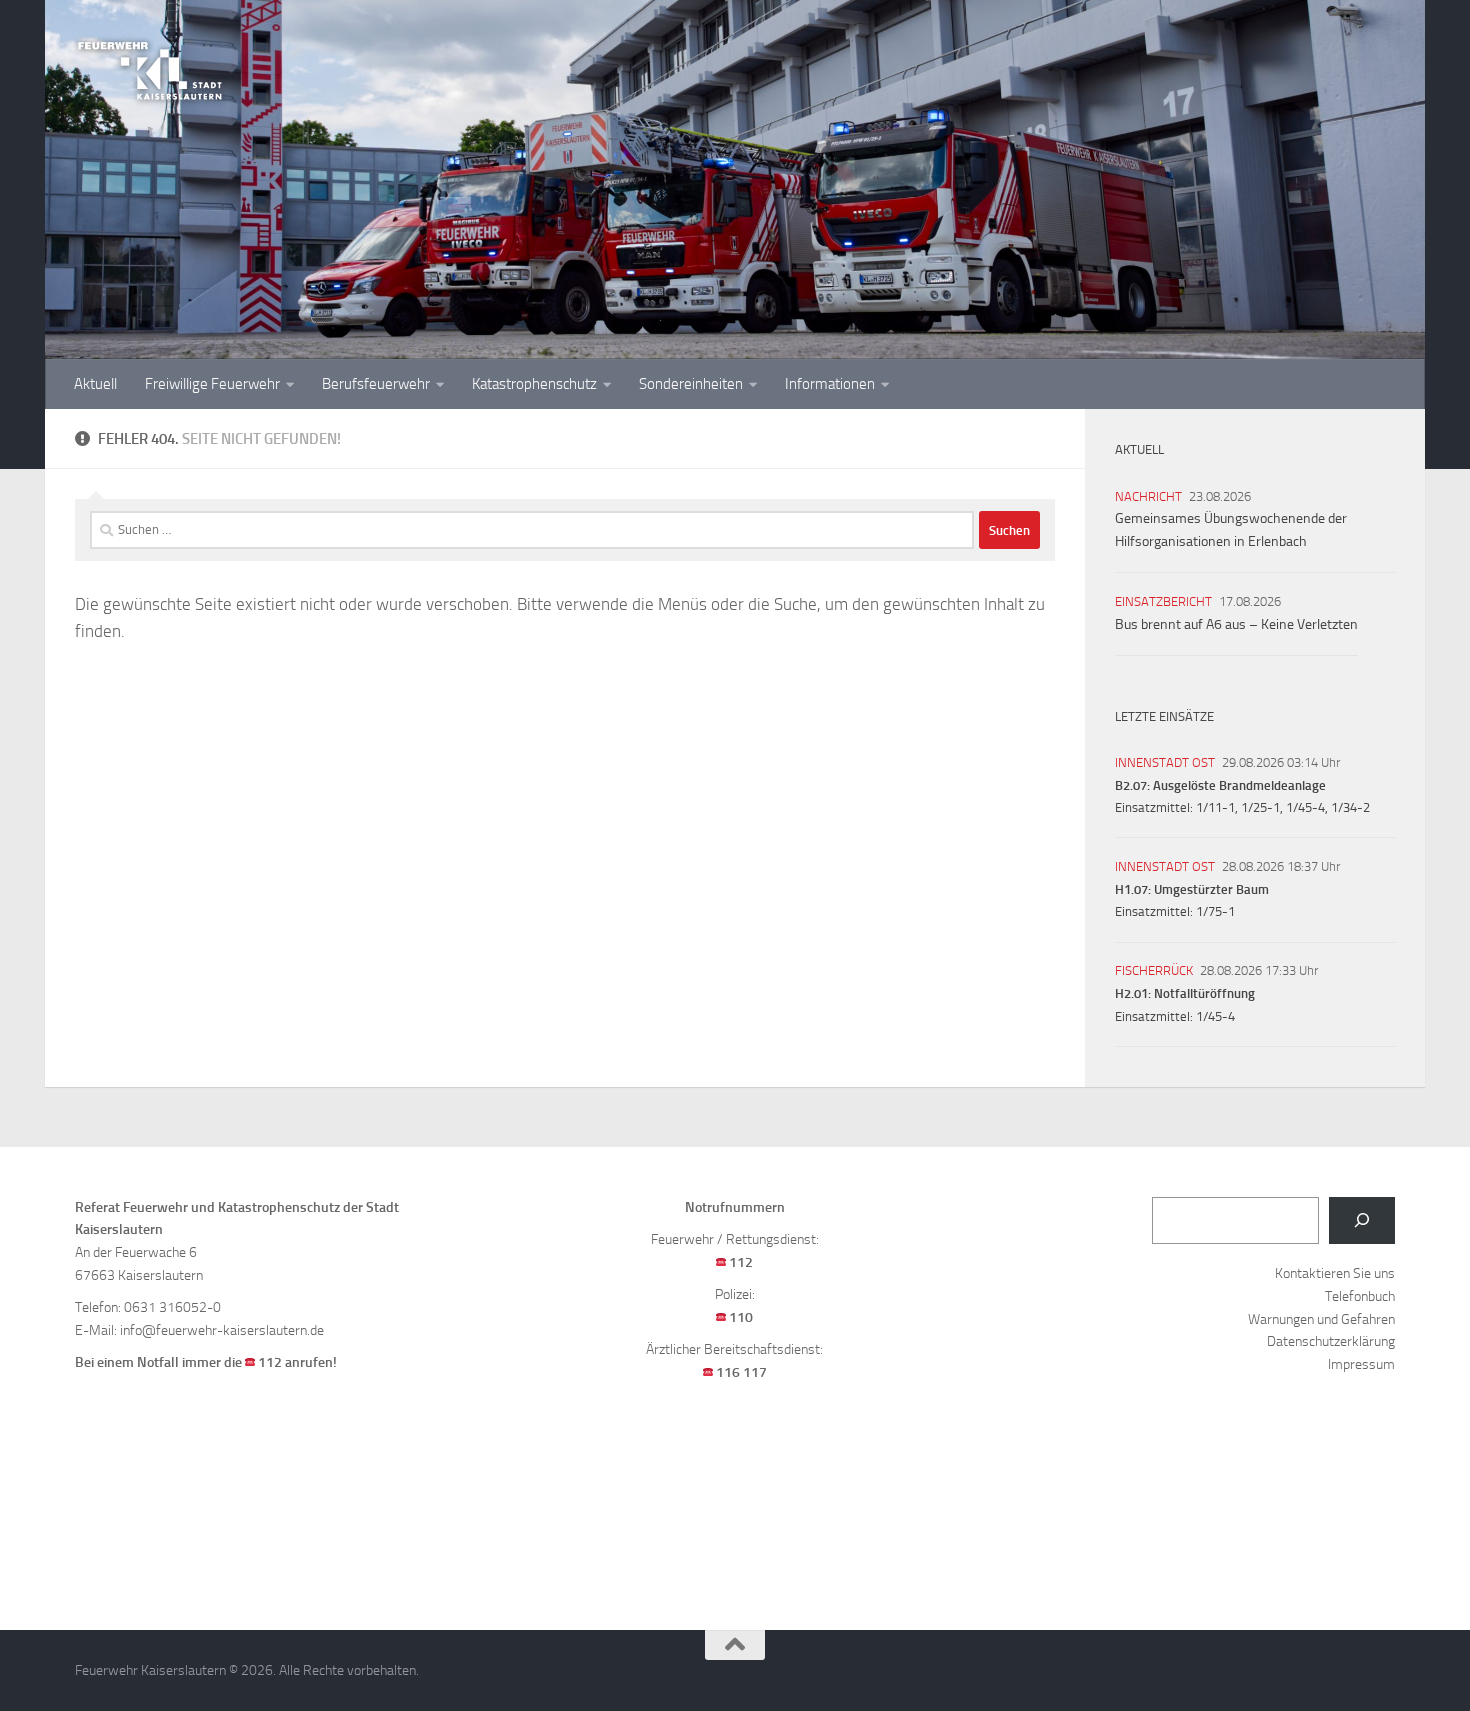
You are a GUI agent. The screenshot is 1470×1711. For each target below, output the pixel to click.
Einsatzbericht (1163, 601)
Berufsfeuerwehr (376, 384)
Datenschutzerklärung (1331, 1341)
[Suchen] (1362, 1220)
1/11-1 (1215, 807)
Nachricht (1148, 496)
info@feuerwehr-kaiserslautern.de (222, 1330)
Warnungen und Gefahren (1321, 1319)
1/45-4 (1305, 807)
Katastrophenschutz (534, 384)
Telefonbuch (1360, 1296)
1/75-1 (1215, 911)
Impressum (1361, 1364)
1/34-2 (1350, 807)
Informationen (830, 384)
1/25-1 (1260, 807)
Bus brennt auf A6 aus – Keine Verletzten (1236, 624)
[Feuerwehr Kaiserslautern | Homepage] (150, 70)
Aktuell (95, 384)
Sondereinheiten (691, 384)
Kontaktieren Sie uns (1335, 1273)
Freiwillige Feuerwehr (212, 384)
